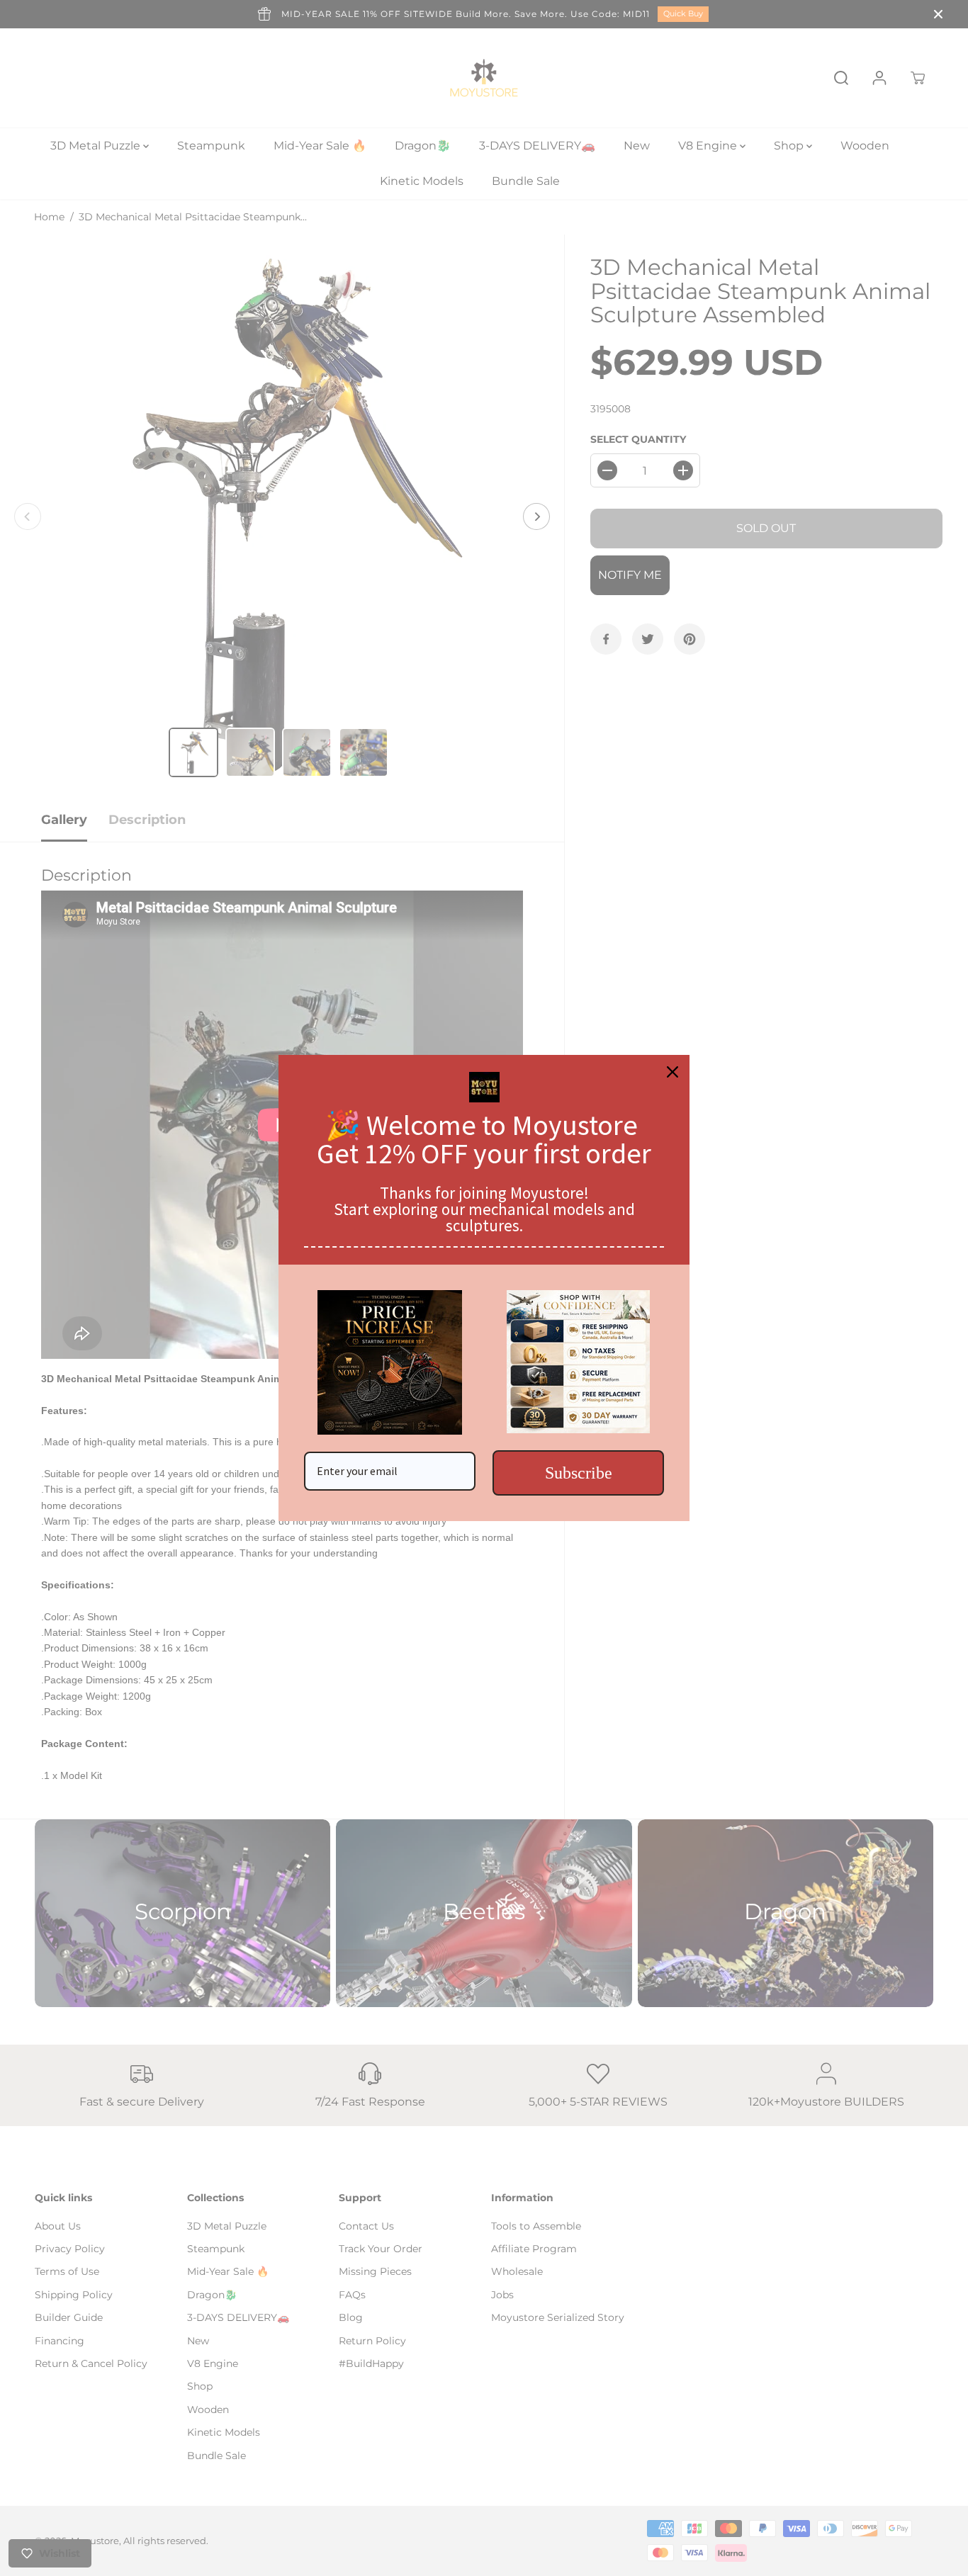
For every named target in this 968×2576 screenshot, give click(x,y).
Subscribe (579, 1473)
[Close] (672, 1072)
